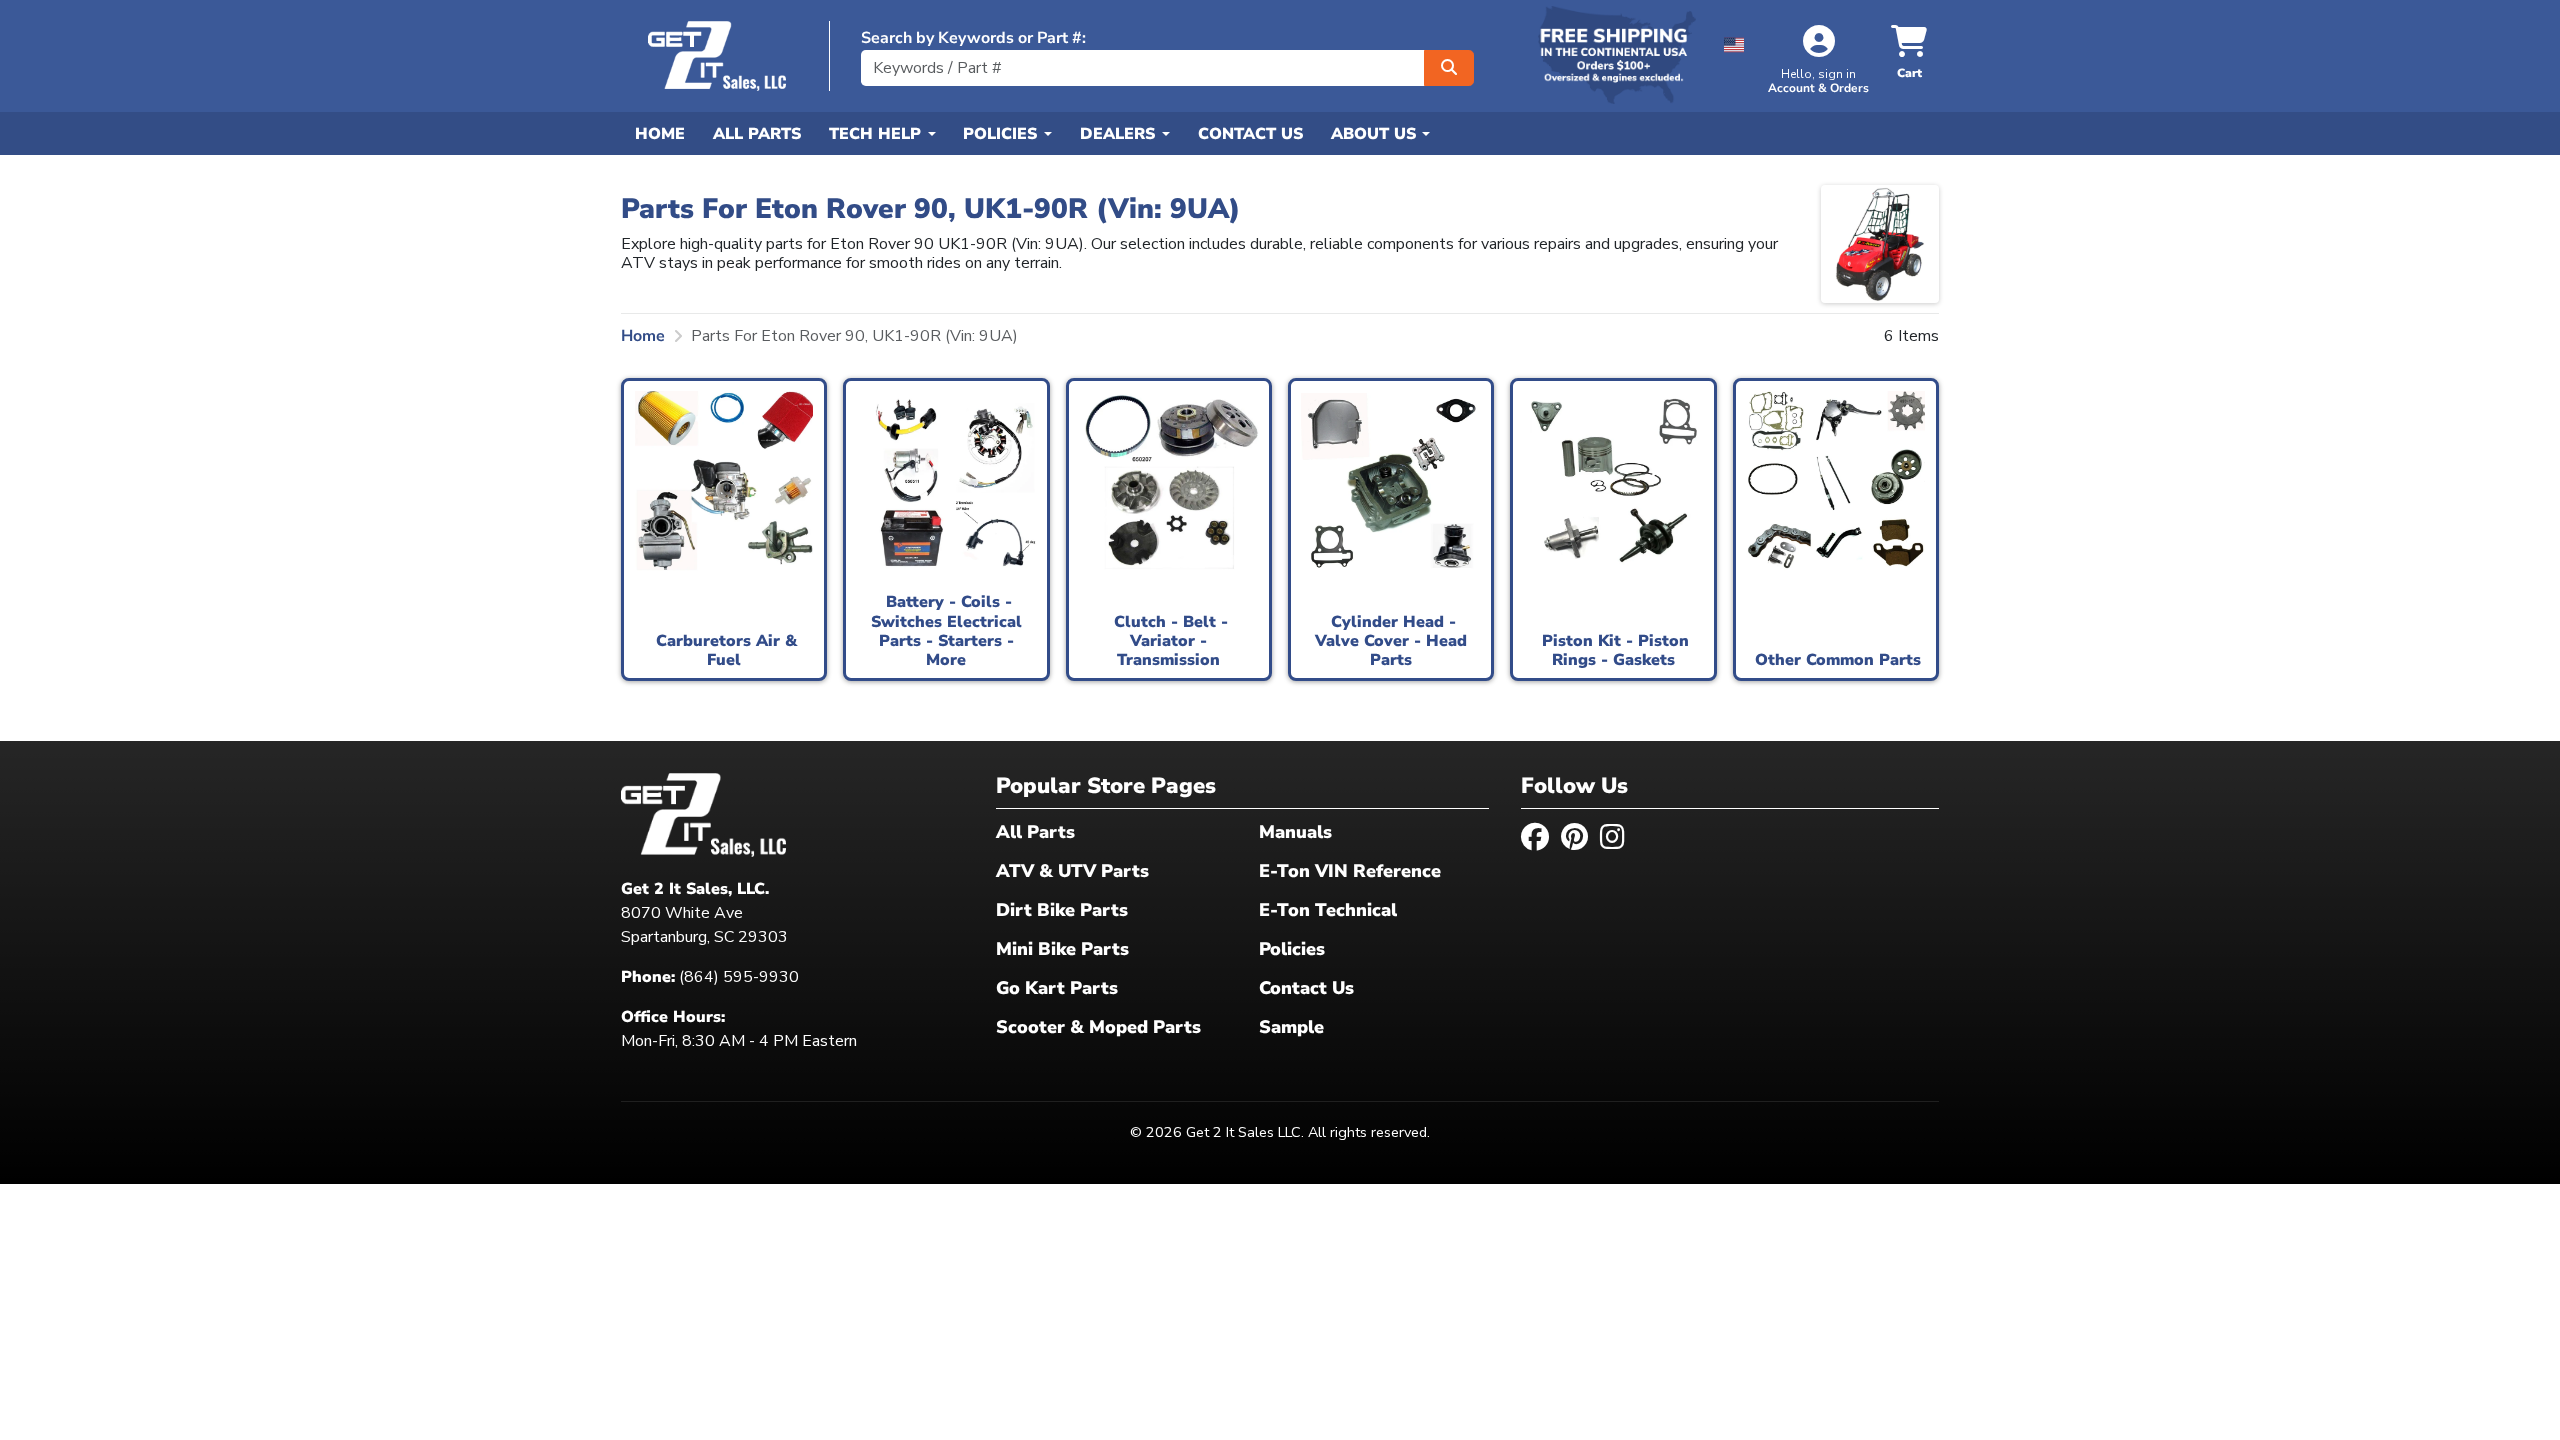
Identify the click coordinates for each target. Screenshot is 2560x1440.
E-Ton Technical (1328, 910)
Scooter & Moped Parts (1098, 1027)
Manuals (1295, 832)
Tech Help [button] (877, 134)
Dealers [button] (1120, 134)
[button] (1734, 41)
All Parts (757, 134)
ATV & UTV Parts (1072, 871)
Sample (1291, 1027)
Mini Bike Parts (1062, 949)
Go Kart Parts (1057, 988)
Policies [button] (1002, 134)
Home (660, 134)
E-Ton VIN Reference (1350, 871)
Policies (1292, 949)
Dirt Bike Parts (1062, 910)
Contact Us (1250, 134)
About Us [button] (1376, 134)
